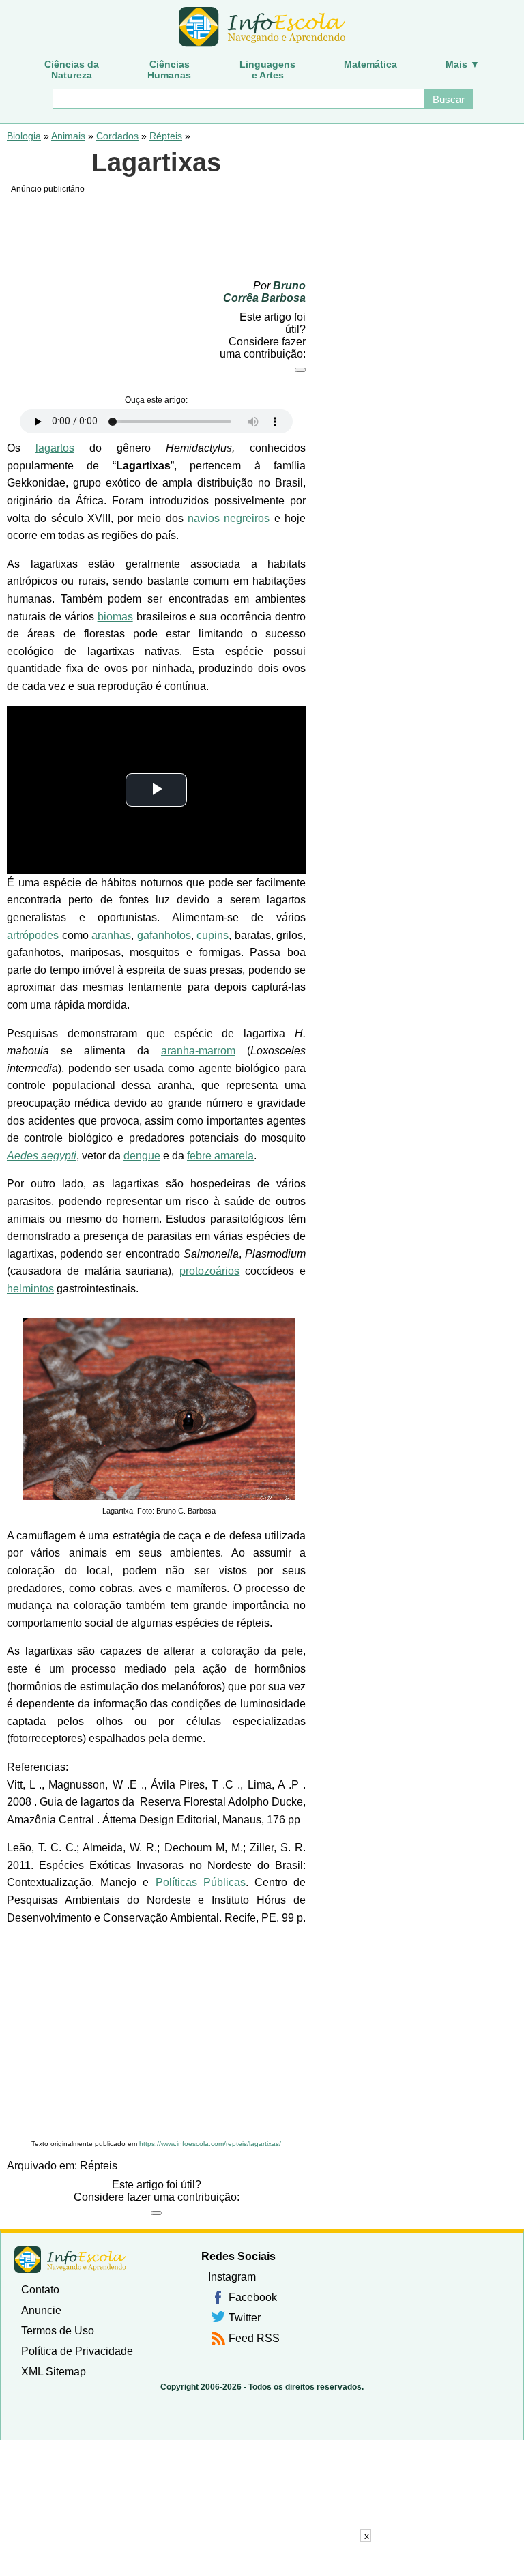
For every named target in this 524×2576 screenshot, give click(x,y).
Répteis (166, 136)
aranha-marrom (198, 1051)
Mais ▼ (463, 64)
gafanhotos (164, 935)
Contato (40, 2290)
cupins (213, 935)
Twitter (245, 2318)
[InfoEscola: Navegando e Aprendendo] (262, 27)
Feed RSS (254, 2338)
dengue (142, 1156)
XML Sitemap (54, 2372)
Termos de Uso (58, 2331)
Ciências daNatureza (72, 70)
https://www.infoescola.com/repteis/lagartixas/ (210, 2144)
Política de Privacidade (77, 2351)
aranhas (111, 935)
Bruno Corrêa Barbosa (264, 292)
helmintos (30, 1289)
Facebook (253, 2297)
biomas (115, 617)
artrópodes (33, 935)
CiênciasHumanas (169, 70)
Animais (68, 136)
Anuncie (41, 2310)
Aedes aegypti (42, 1156)
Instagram (232, 2277)
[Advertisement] (156, 2033)
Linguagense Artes (267, 70)
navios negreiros (229, 518)
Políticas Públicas (201, 1882)
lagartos (55, 448)
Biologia (24, 136)
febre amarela (220, 1156)
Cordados (117, 136)
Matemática (370, 64)
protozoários (209, 1271)
